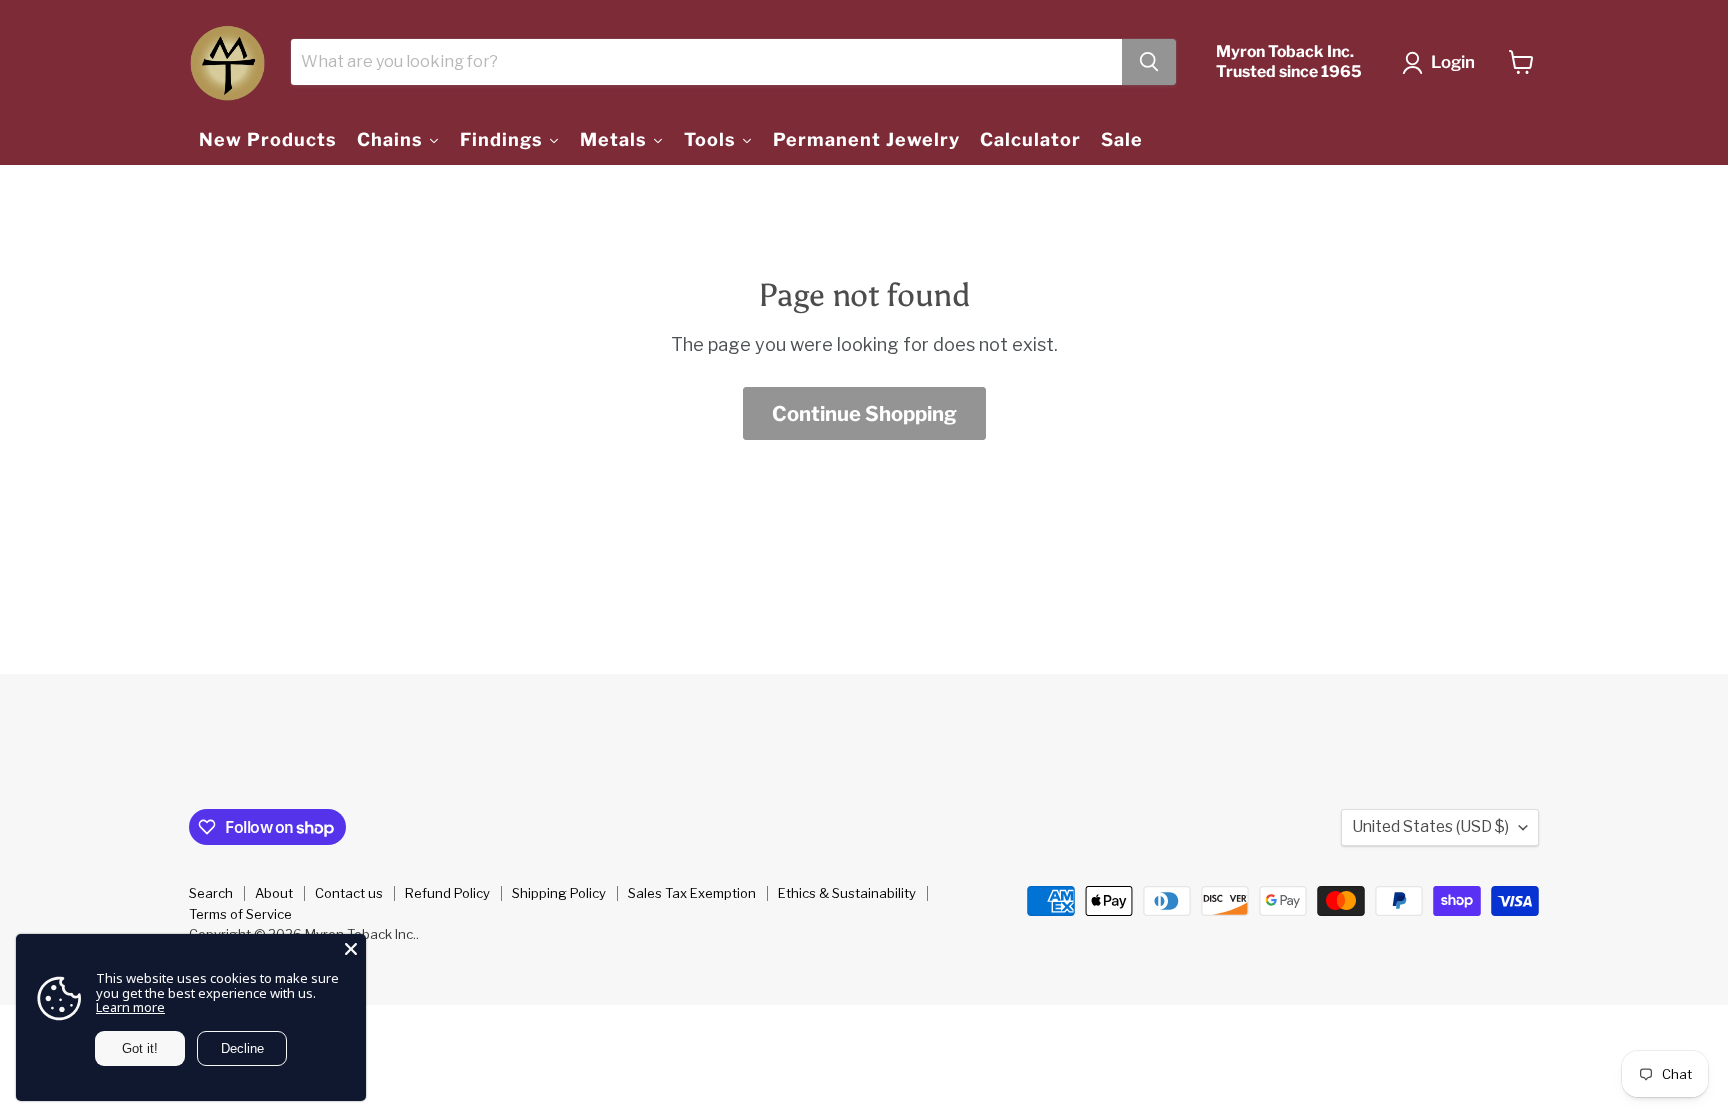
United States (1430, 826)
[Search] (1149, 62)
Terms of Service (240, 914)
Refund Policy (447, 893)
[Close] (351, 949)
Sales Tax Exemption (692, 893)
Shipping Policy (559, 893)
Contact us (349, 893)
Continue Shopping (864, 413)
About (274, 893)
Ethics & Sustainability (847, 893)
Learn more (130, 1007)
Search (211, 893)
